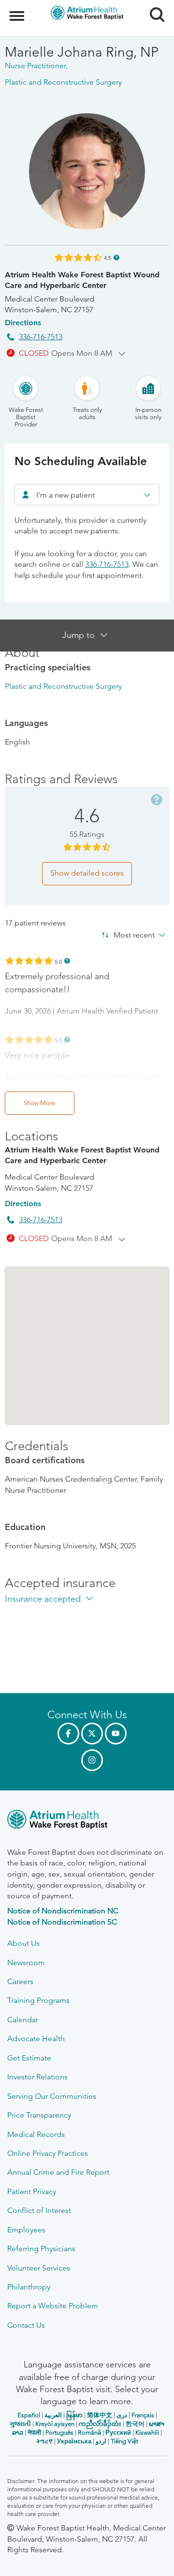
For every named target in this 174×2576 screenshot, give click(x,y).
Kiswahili (147, 2432)
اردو (101, 2441)
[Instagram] (92, 1760)
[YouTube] (116, 1734)
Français (143, 2415)
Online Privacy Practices (48, 2153)
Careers (20, 1981)
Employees (26, 2230)
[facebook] (68, 1734)
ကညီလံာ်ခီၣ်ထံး (100, 2424)
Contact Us (26, 2325)
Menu (18, 11)
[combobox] (87, 495)
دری (122, 2415)
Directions (23, 323)
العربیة (53, 2415)
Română (89, 2432)
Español (29, 2415)
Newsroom (26, 1962)
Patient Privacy (32, 2191)
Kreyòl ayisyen (55, 2424)
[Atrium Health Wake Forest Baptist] (87, 1821)
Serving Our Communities (52, 2096)
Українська (74, 2441)
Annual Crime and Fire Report (58, 2172)
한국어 (135, 2424)
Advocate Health (36, 2038)
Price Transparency (39, 2115)
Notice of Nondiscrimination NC (63, 1911)
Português (59, 2432)
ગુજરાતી (20, 2424)
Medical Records (36, 2134)
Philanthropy (29, 2287)
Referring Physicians (41, 2249)
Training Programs (38, 2000)
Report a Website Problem (53, 2306)
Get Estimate (29, 2058)
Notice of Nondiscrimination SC (62, 1922)
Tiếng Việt (124, 2441)
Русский (118, 2432)
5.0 (58, 961)
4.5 (108, 257)
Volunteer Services (39, 2268)
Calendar (23, 2020)
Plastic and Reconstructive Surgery (63, 686)
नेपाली (34, 2432)
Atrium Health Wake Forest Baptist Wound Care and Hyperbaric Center (82, 280)
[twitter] (92, 1734)
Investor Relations (37, 2077)
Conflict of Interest (39, 2210)
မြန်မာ (74, 2415)
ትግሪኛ (44, 2441)
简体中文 (100, 2415)
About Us (23, 1943)
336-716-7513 (41, 337)
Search (153, 6)
